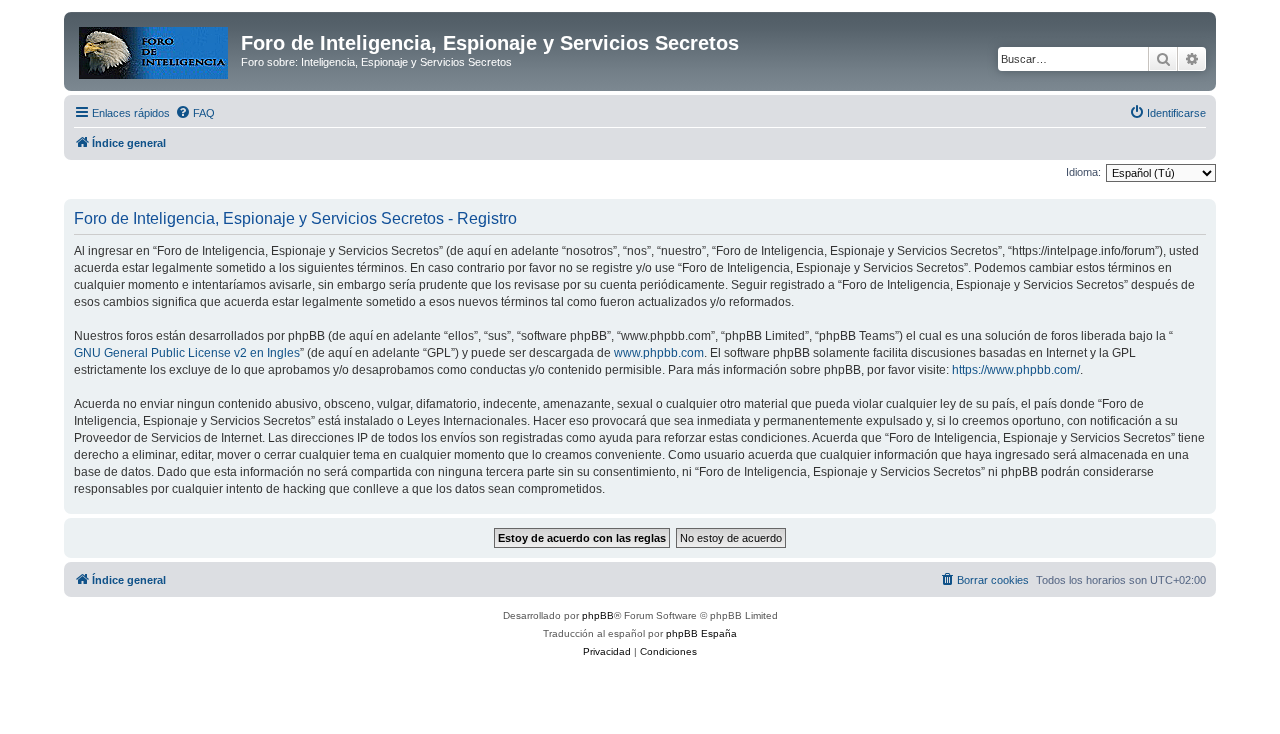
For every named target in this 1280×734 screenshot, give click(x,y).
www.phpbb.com (659, 353)
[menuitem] (195, 113)
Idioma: (1083, 172)
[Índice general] (155, 49)
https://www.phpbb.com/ (1016, 370)
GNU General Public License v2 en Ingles (187, 353)
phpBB (598, 615)
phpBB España (701, 633)
